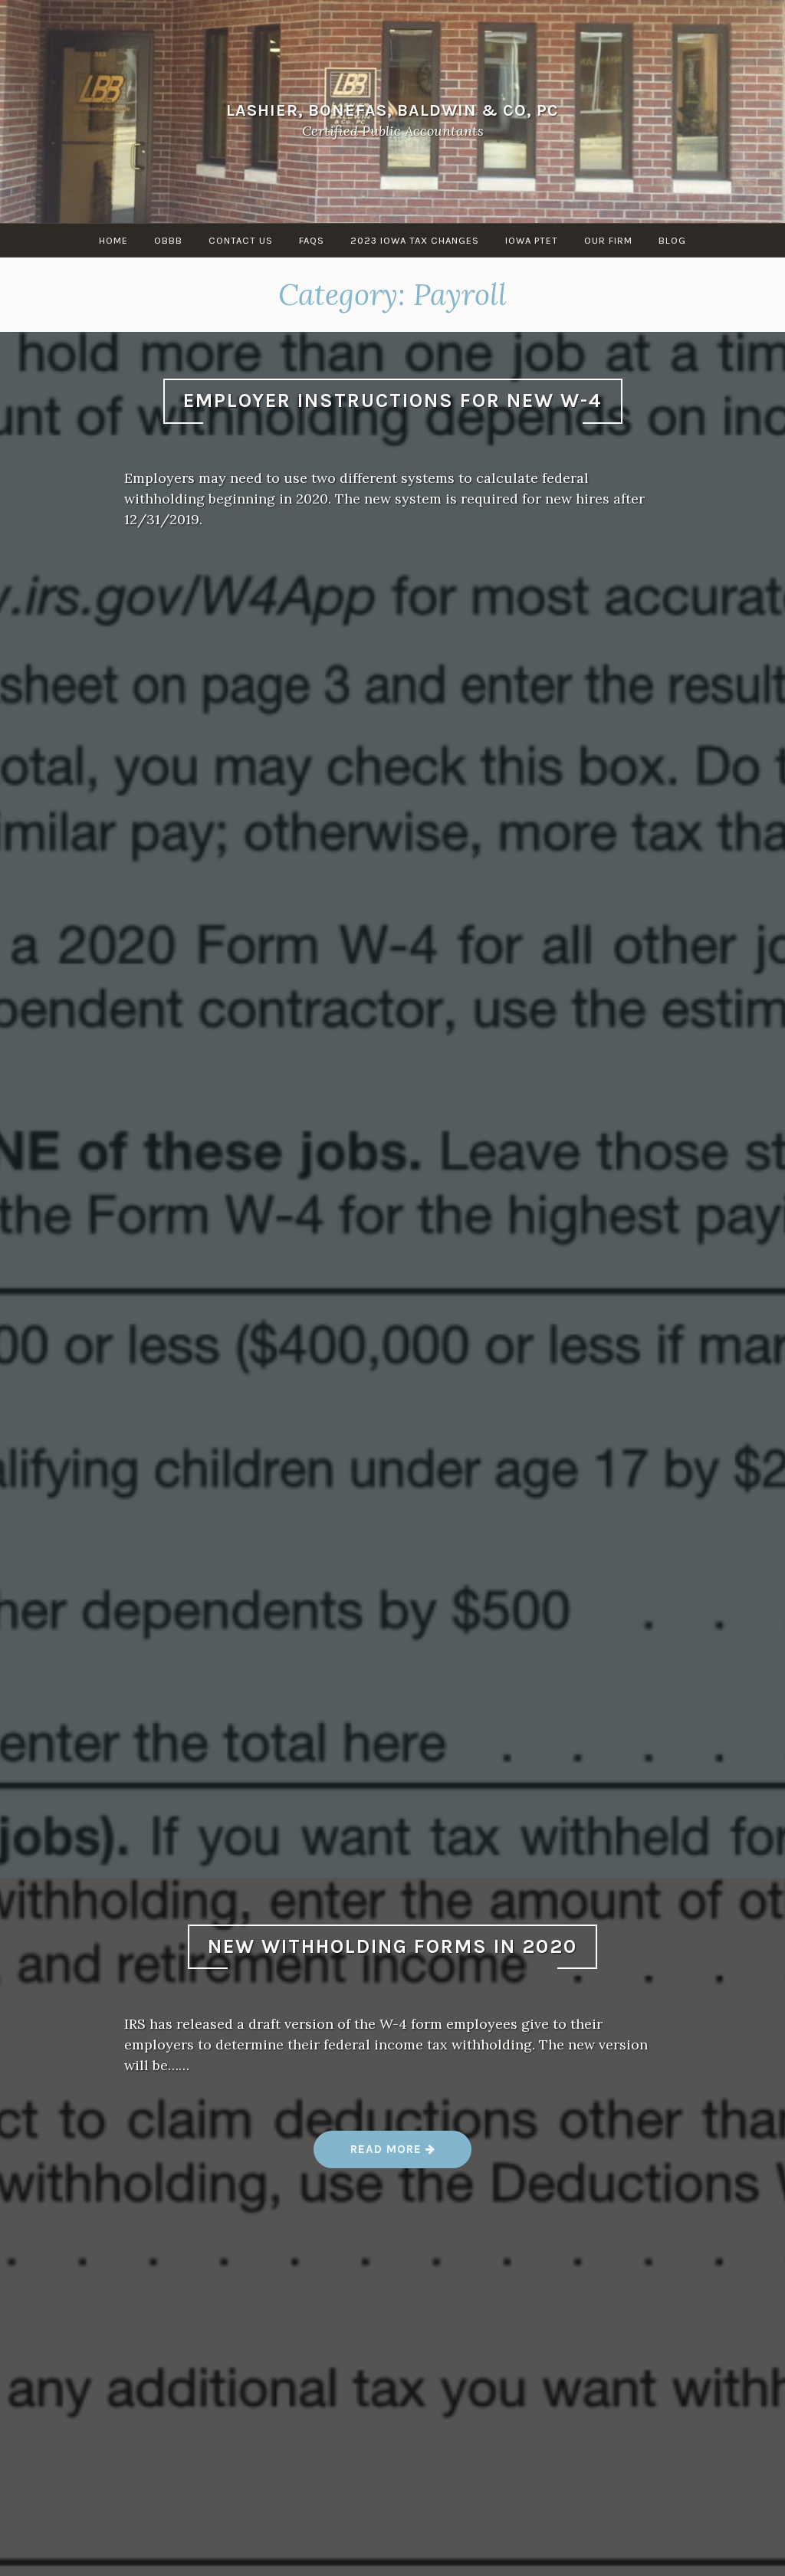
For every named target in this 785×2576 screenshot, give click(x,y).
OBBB (168, 240)
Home (113, 240)
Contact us (241, 240)
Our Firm (608, 240)
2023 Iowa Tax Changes (415, 240)
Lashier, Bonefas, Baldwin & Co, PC (392, 110)
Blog (672, 240)
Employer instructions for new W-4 (393, 400)
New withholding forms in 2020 (392, 1946)
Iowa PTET (532, 240)
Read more (393, 2155)
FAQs (312, 240)
